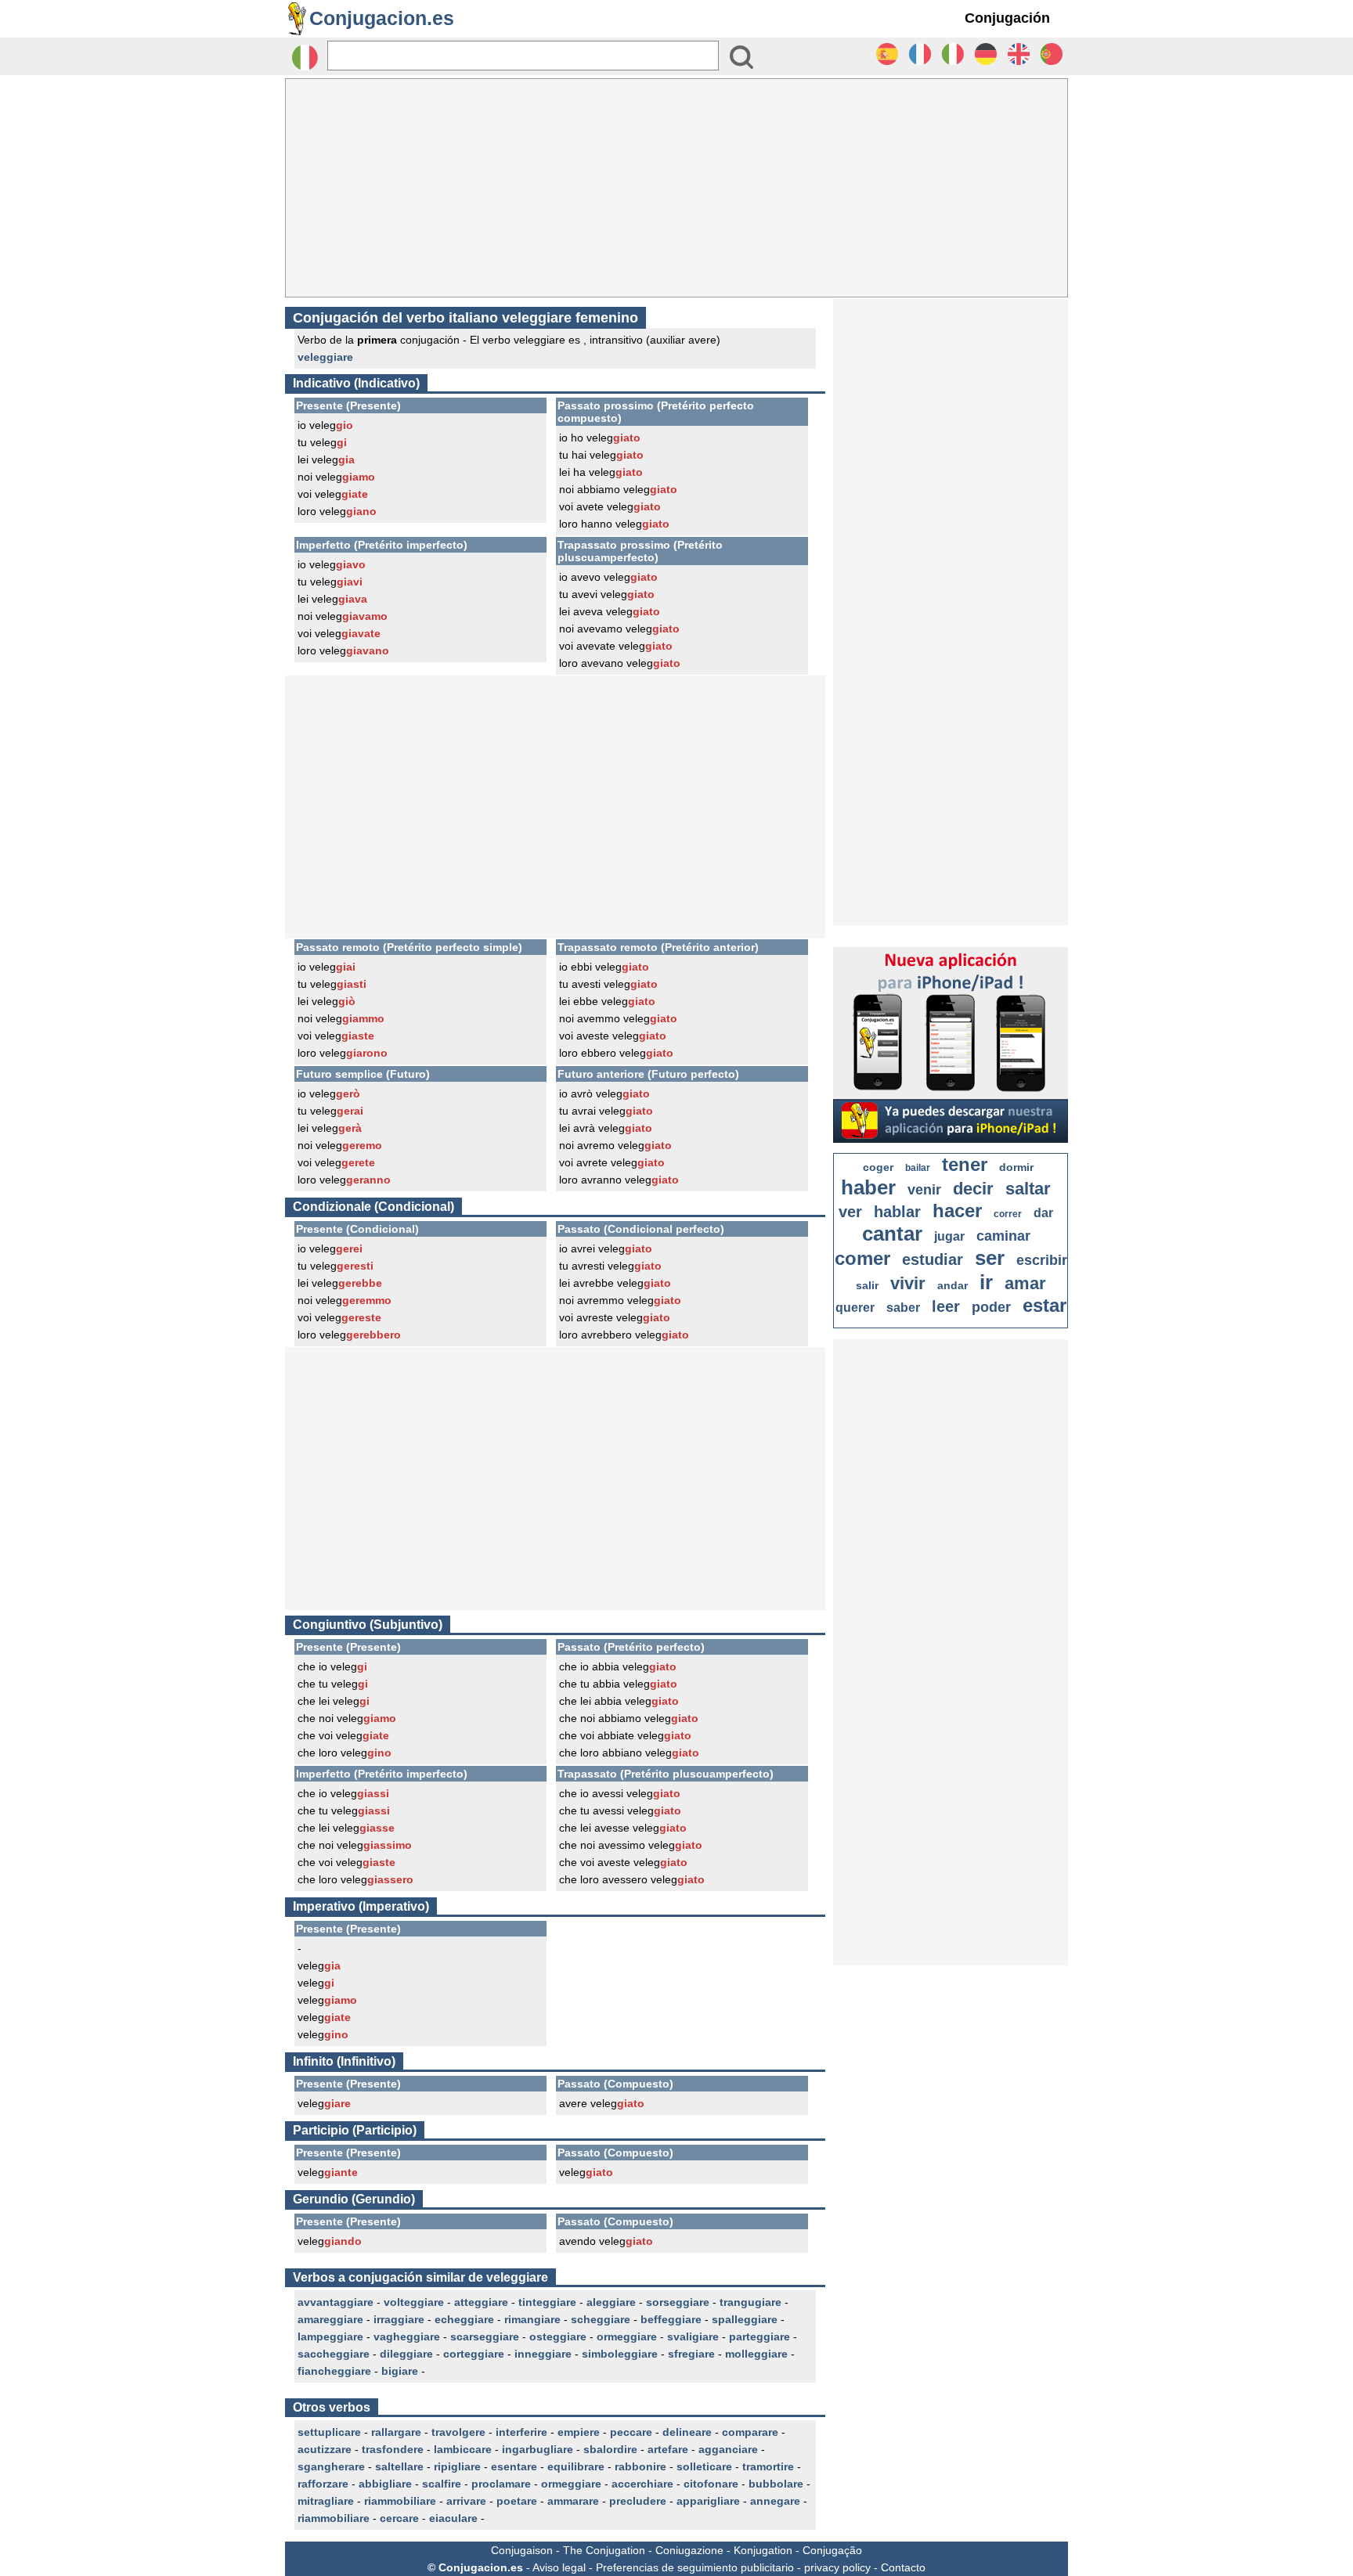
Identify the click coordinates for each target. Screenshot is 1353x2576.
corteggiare (474, 2354)
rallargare (396, 2432)
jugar (949, 1236)
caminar (1003, 1236)
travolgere (458, 2432)
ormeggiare (627, 2336)
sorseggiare (678, 2302)
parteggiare (759, 2336)
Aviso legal (559, 2567)
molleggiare (756, 2354)
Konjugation (763, 2550)
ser (990, 1258)
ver (850, 1212)
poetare (517, 2501)
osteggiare (558, 2336)
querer (855, 1308)
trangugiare (750, 2302)
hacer (957, 1211)
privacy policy (837, 2567)
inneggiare (543, 2354)
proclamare (501, 2484)
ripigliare (457, 2466)
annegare (775, 2501)
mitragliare (326, 2501)
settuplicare (329, 2432)
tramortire (768, 2466)
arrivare (466, 2501)
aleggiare (611, 2302)
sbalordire (610, 2449)
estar (1045, 1305)
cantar (892, 1234)
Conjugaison (522, 2550)
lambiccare (463, 2449)
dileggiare (406, 2354)
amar (1025, 1283)
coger (878, 1167)
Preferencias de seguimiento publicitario (695, 2567)
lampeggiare (330, 2336)
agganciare (728, 2449)
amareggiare (330, 2319)
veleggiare (325, 357)
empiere (579, 2432)
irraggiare (399, 2319)
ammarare (573, 2501)
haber (868, 1187)
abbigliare (385, 2484)
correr (1008, 1214)
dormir (1016, 1167)
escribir (1042, 1260)
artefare (668, 2449)
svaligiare (693, 2336)
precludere (638, 2501)
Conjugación (1007, 18)
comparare (750, 2432)
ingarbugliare (538, 2449)
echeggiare (464, 2319)
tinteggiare (547, 2302)
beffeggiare (671, 2319)
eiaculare (453, 2518)
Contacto (903, 2567)
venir (924, 1190)
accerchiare (642, 2484)
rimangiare (532, 2319)
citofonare (711, 2484)
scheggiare (601, 2319)
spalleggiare (745, 2319)
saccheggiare (334, 2354)
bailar (918, 1168)
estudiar (933, 1259)
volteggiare (414, 2302)
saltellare (399, 2466)
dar (1043, 1213)
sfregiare (691, 2354)
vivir (908, 1283)
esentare (514, 2466)
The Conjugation (604, 2550)
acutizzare (325, 2449)
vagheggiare (407, 2336)
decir (973, 1189)
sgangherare (331, 2466)
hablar (897, 1212)
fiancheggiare (334, 2371)
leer (946, 1306)
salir (867, 1285)
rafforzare (323, 2484)
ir (986, 1282)
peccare (631, 2432)
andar (953, 1285)
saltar (1028, 1189)
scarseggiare (485, 2336)
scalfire (442, 2484)
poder (991, 1307)
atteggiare (481, 2302)
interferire (521, 2432)
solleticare (704, 2466)
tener (965, 1164)
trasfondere (393, 2449)
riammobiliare (400, 2501)
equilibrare (576, 2466)
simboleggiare (620, 2354)
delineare (687, 2432)
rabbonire (640, 2466)
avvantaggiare (336, 2302)
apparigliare (708, 2501)
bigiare (400, 2371)
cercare (399, 2518)
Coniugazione (689, 2550)
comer (862, 1258)
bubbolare (776, 2484)
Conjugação (832, 2550)
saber (903, 1308)
